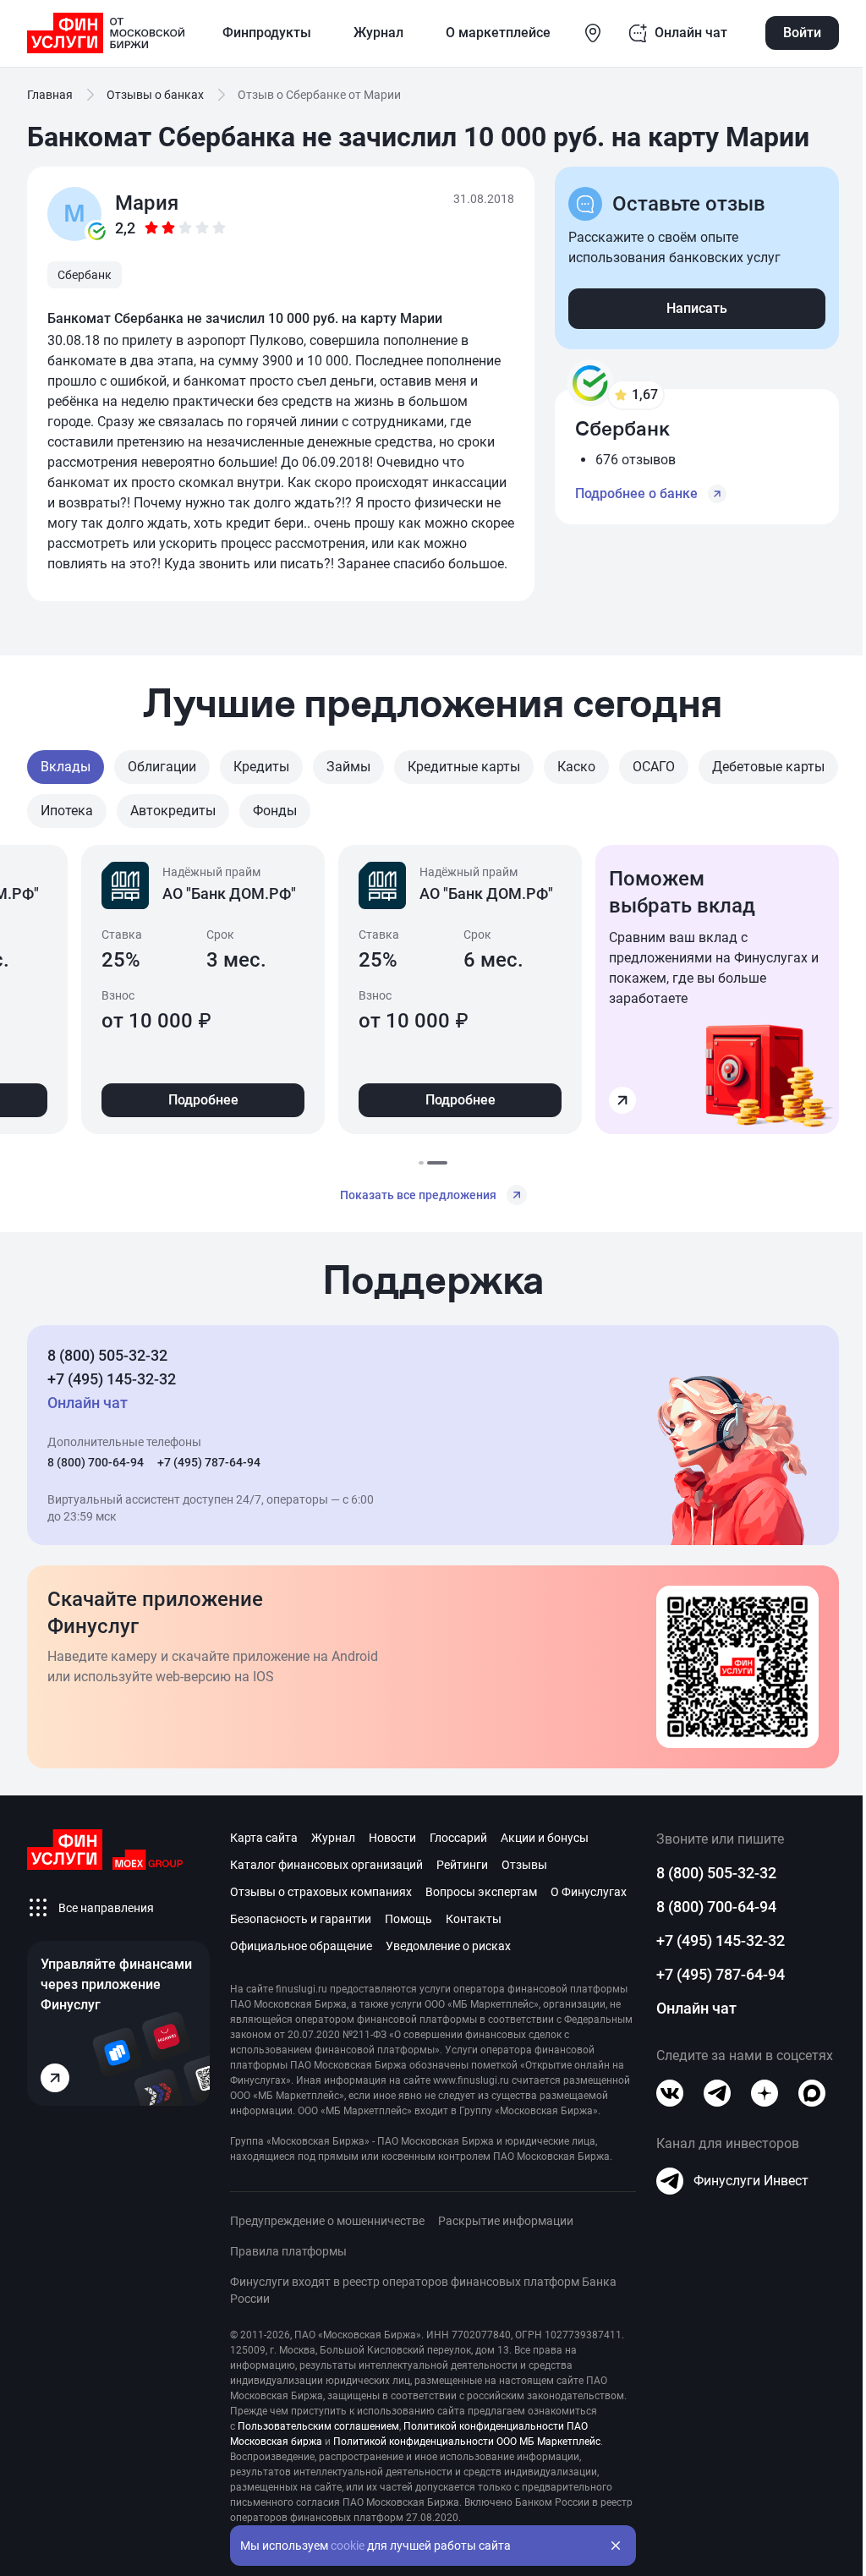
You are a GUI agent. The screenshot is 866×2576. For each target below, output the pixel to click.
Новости (392, 1838)
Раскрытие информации (506, 2221)
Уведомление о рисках (448, 1946)
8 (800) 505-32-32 (107, 1355)
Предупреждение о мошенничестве (327, 2221)
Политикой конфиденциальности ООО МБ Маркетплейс (467, 2442)
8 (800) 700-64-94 (96, 1462)
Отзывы (524, 1865)
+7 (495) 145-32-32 (112, 1379)
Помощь (408, 1919)
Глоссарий (458, 1838)
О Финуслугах (589, 1892)
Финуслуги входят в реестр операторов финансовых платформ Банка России (423, 2290)
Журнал (333, 1838)
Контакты (474, 1919)
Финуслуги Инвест (751, 2181)
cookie (348, 2546)
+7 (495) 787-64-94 (209, 1462)
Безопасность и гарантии (301, 1919)
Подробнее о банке (636, 493)
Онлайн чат (696, 2008)
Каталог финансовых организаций (326, 1865)
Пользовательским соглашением (318, 2426)
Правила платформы (288, 2251)
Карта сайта (264, 1838)
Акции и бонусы (545, 1838)
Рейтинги (462, 1865)
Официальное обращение (301, 1946)
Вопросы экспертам (481, 1892)
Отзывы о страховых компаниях (321, 1892)
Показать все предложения (418, 1195)
